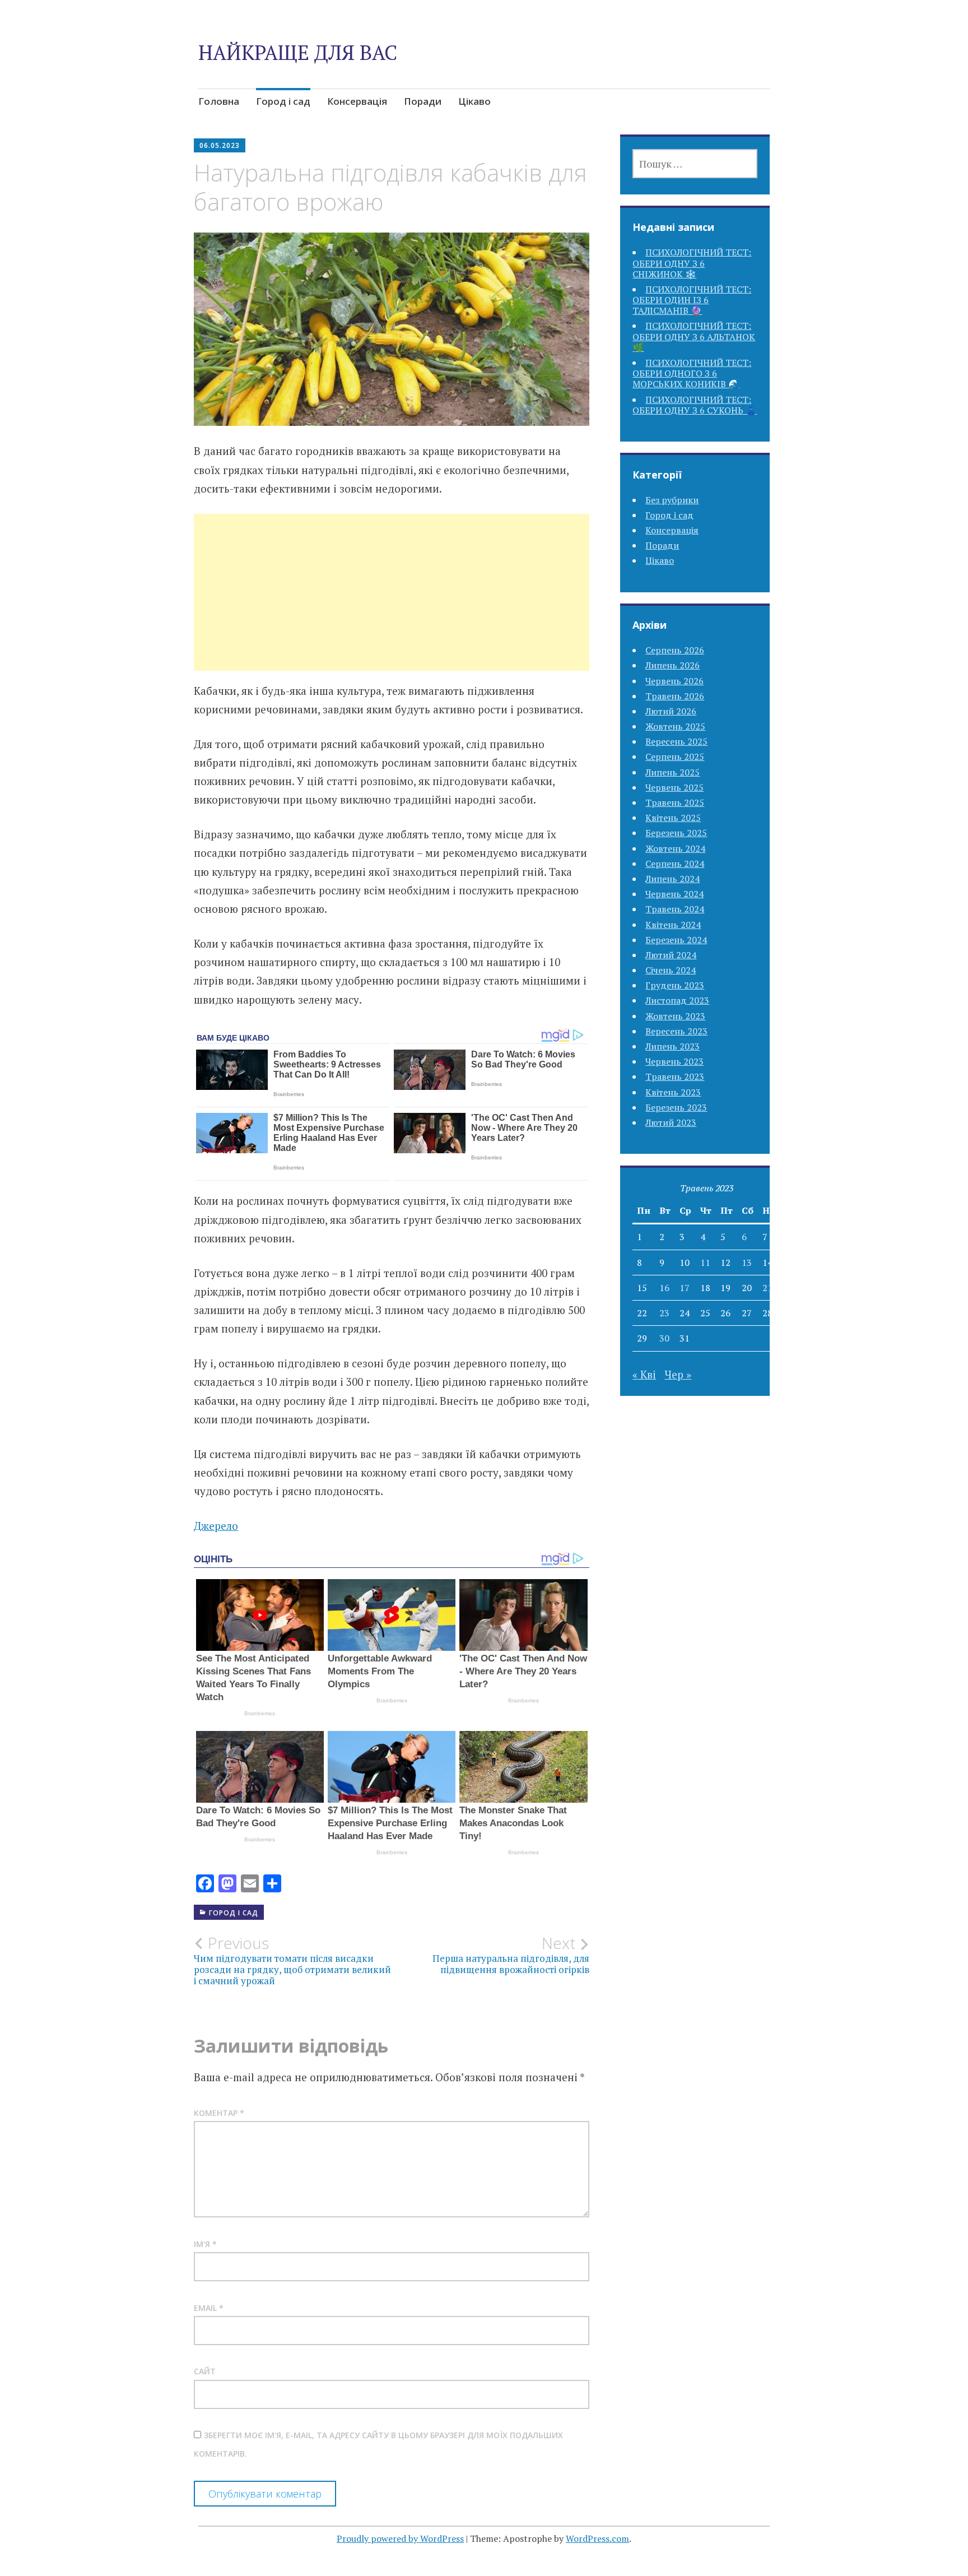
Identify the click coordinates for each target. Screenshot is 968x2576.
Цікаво (474, 101)
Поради (423, 101)
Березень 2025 (676, 833)
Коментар (219, 2113)
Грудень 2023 (675, 985)
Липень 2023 (673, 1046)
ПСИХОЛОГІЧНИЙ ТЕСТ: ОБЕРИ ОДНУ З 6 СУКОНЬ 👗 (695, 405)
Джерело (216, 1526)
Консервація (357, 101)
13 (747, 1263)
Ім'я (205, 2244)
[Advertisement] (392, 606)
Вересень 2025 (676, 741)
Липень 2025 (673, 772)
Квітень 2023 (673, 1092)
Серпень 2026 (675, 650)
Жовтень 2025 (675, 726)
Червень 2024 (674, 894)
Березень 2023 (676, 1107)
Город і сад (283, 101)
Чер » (678, 1374)
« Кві (644, 1374)
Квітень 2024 (673, 925)
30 (664, 1338)
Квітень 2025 (673, 818)
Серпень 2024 (675, 864)
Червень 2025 (674, 787)
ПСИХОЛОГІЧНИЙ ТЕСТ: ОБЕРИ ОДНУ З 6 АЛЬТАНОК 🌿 (694, 336)
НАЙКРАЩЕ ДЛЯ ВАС (298, 52)
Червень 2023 (674, 1061)
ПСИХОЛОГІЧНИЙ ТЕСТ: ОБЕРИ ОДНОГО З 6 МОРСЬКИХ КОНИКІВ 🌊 (692, 373)
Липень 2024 (673, 879)
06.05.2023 (220, 145)
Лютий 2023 (671, 1122)
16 (664, 1288)
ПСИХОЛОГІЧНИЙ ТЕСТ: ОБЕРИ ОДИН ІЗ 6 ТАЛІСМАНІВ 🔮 (692, 300)
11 (705, 1263)
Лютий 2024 (671, 955)
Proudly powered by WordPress (400, 2538)
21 (767, 1288)
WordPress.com (597, 2538)
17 (685, 1288)
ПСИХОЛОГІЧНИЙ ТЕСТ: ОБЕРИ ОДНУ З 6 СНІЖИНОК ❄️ (692, 263)
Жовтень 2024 (675, 848)
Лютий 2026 (671, 711)
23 (664, 1313)
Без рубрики (672, 500)
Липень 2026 (673, 665)
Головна (219, 101)
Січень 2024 (671, 970)
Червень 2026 (674, 681)
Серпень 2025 (675, 756)
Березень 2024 (676, 940)
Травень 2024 (675, 909)
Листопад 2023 (677, 1000)
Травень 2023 (675, 1076)
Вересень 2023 (676, 1031)
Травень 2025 (675, 802)
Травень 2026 (675, 696)
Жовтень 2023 (675, 1016)
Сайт (205, 2371)
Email (209, 2308)
